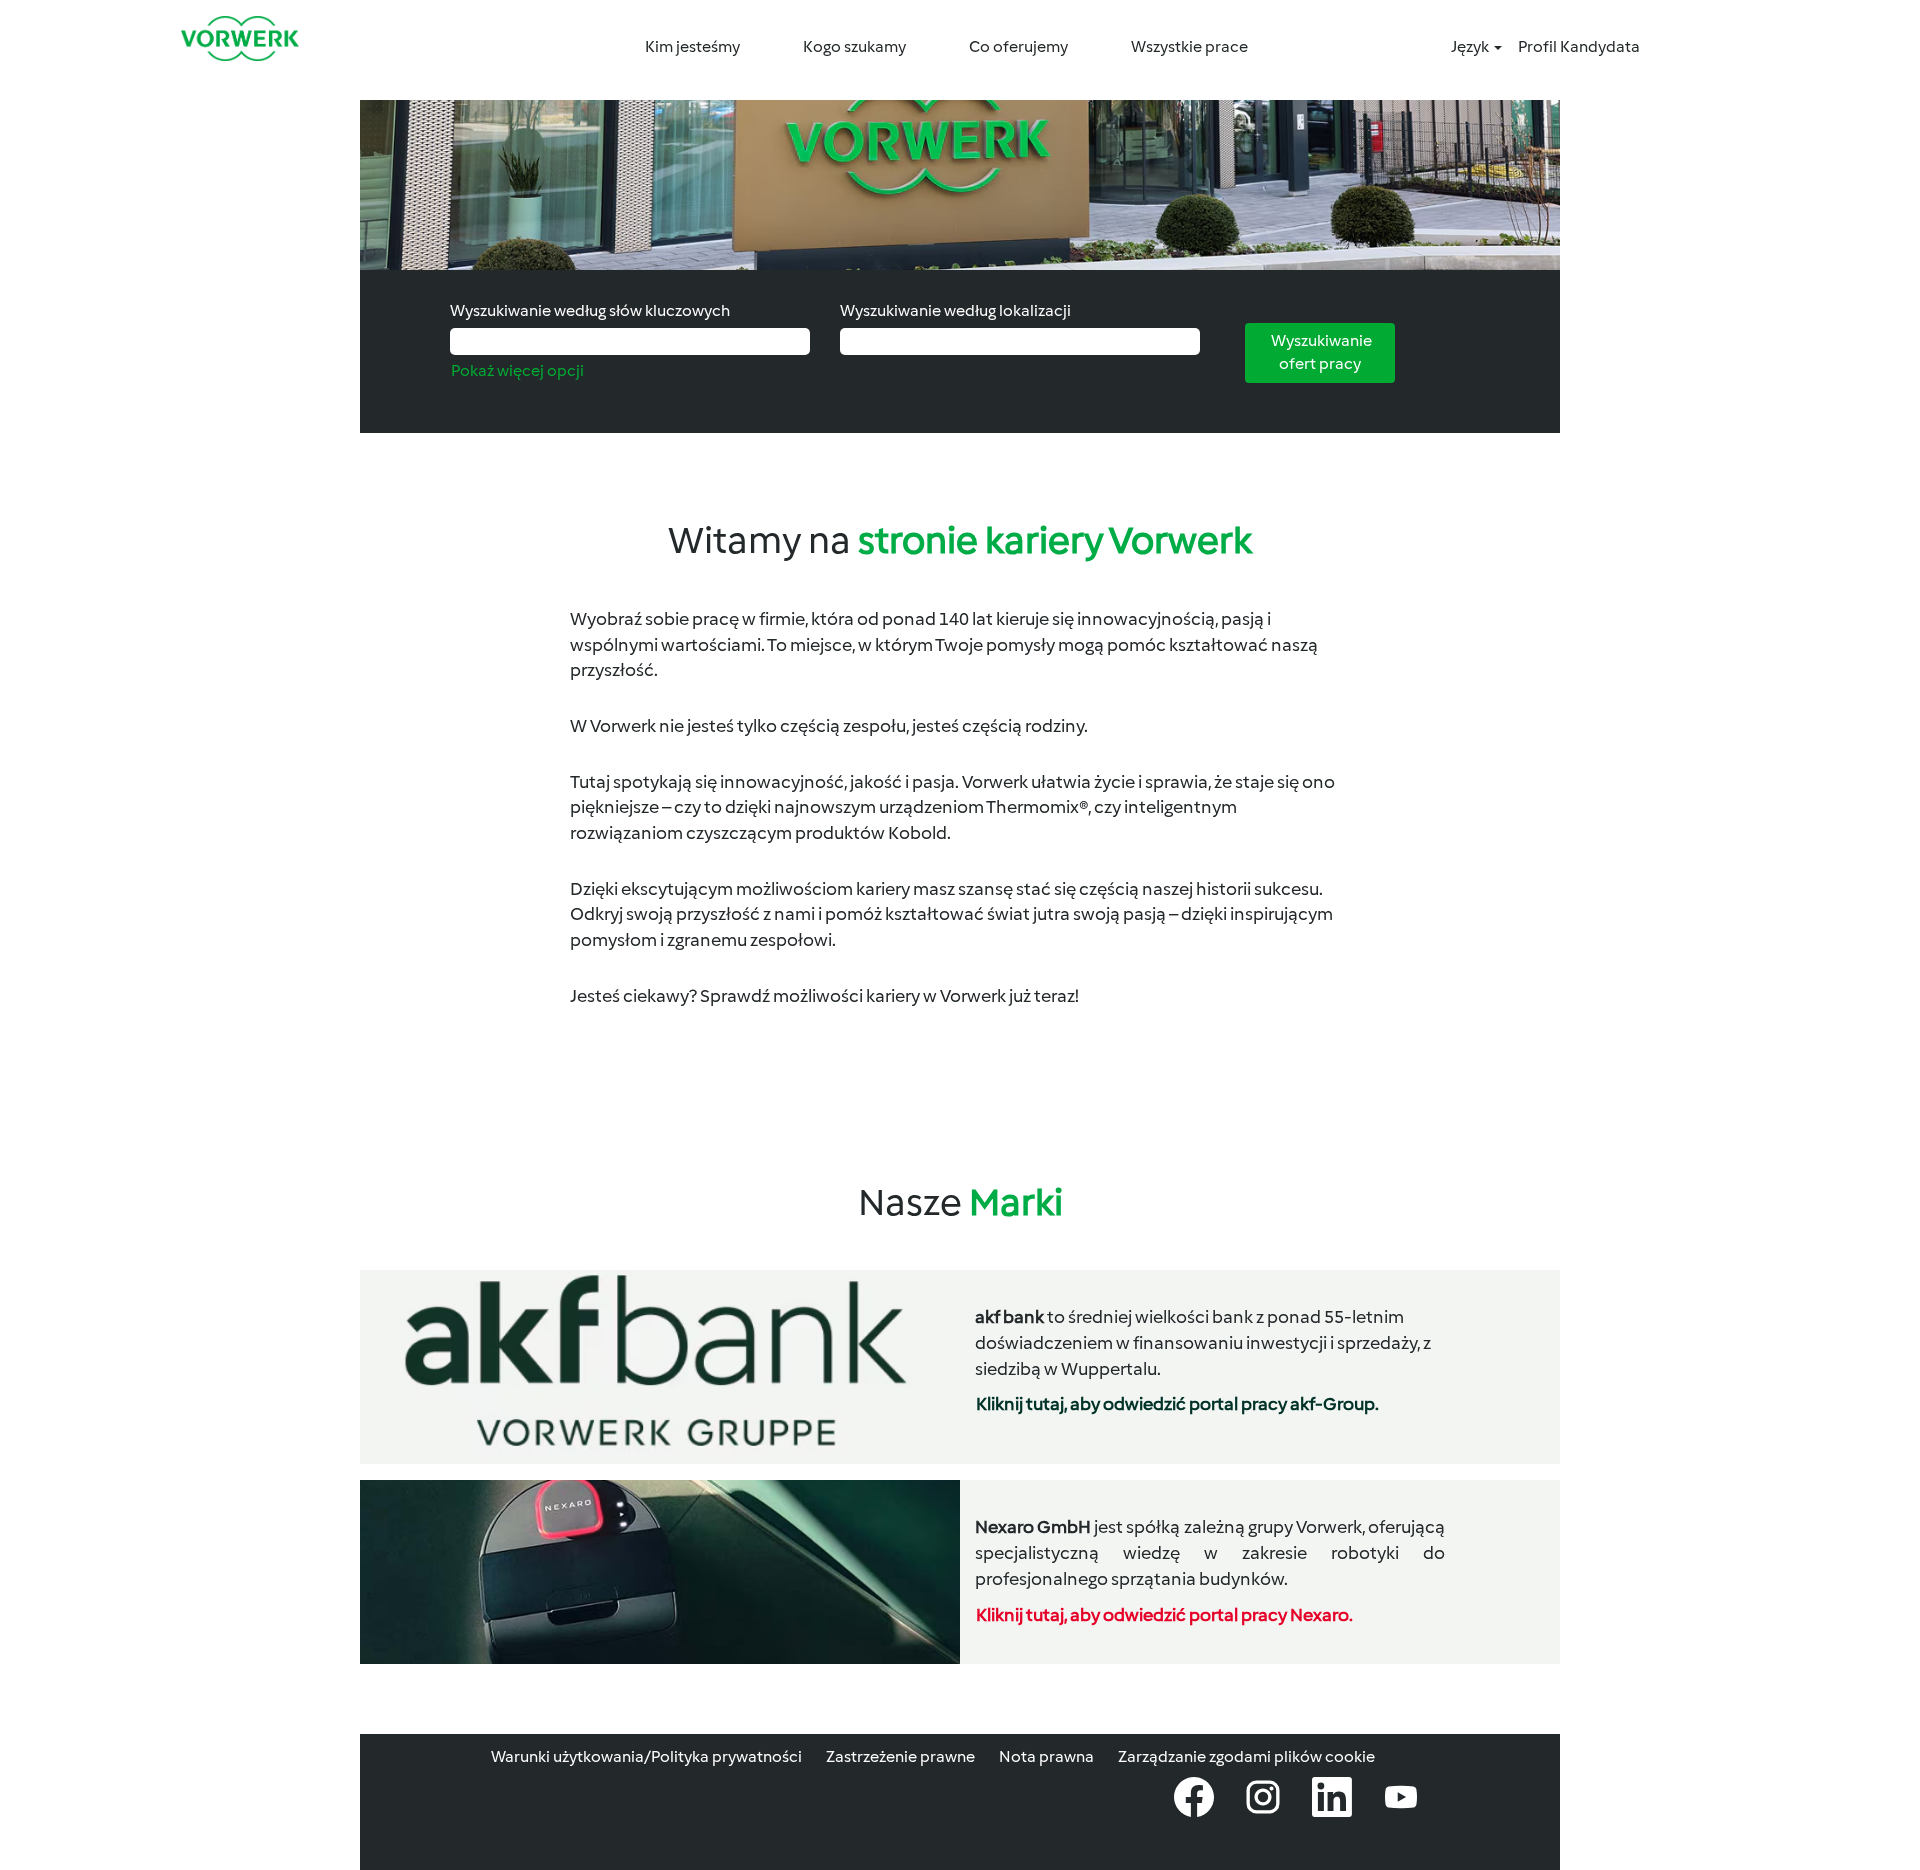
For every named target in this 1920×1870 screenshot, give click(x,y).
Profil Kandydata (1579, 46)
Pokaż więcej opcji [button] (517, 370)
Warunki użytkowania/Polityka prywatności (646, 1756)
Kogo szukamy (854, 46)
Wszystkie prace (1189, 46)
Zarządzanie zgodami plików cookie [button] (1246, 1756)
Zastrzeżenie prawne (900, 1756)
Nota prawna (1046, 1756)
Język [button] (1471, 46)
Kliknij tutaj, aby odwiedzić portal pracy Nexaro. (1164, 1615)
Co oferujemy (1018, 46)
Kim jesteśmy (692, 46)
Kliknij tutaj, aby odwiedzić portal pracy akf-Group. (1177, 1404)
